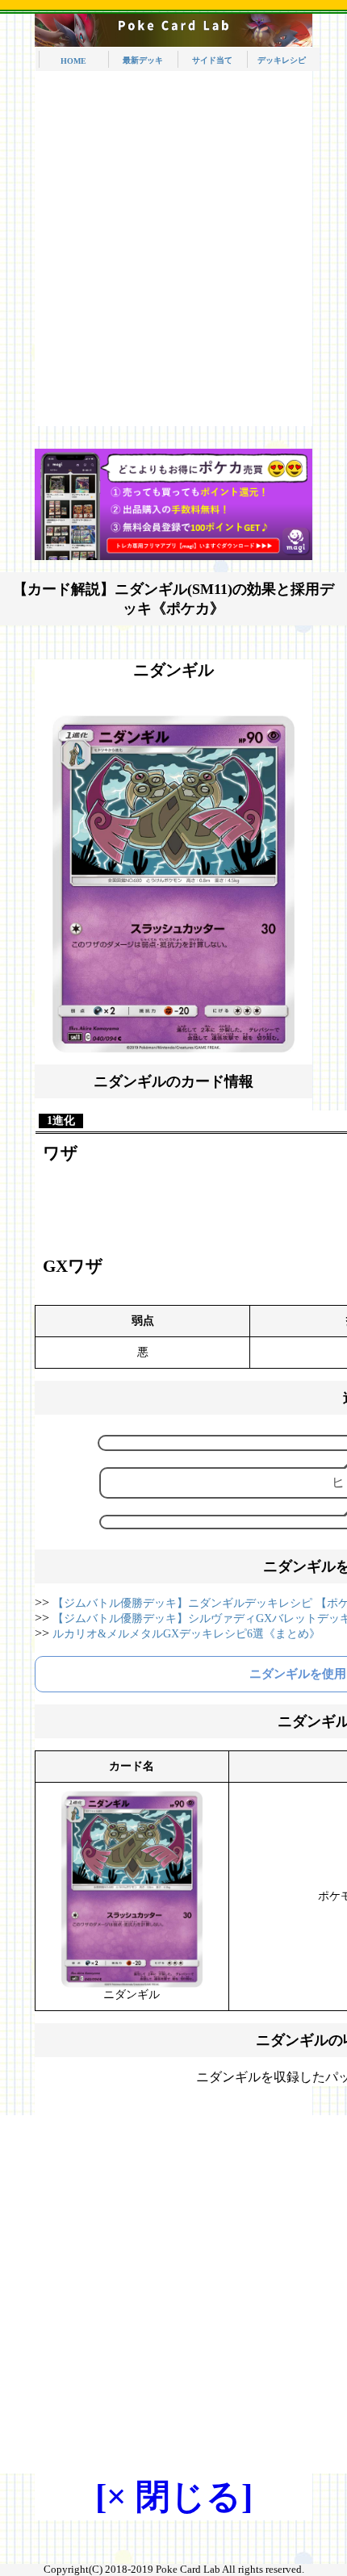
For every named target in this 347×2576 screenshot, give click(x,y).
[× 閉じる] (174, 2497)
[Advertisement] (173, 253)
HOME (73, 61)
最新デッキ (143, 60)
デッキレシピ (282, 60)
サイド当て (212, 60)
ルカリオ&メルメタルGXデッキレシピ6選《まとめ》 (186, 1634)
